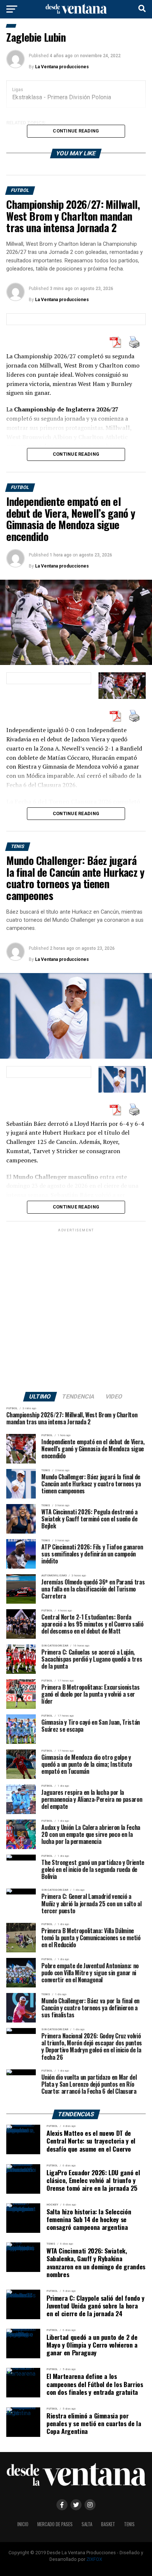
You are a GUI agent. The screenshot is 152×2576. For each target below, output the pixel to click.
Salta (87, 2524)
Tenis (129, 2524)
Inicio (23, 2524)
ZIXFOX (94, 2559)
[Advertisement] (76, 1310)
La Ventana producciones (62, 67)
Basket (108, 2524)
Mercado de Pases (55, 2524)
